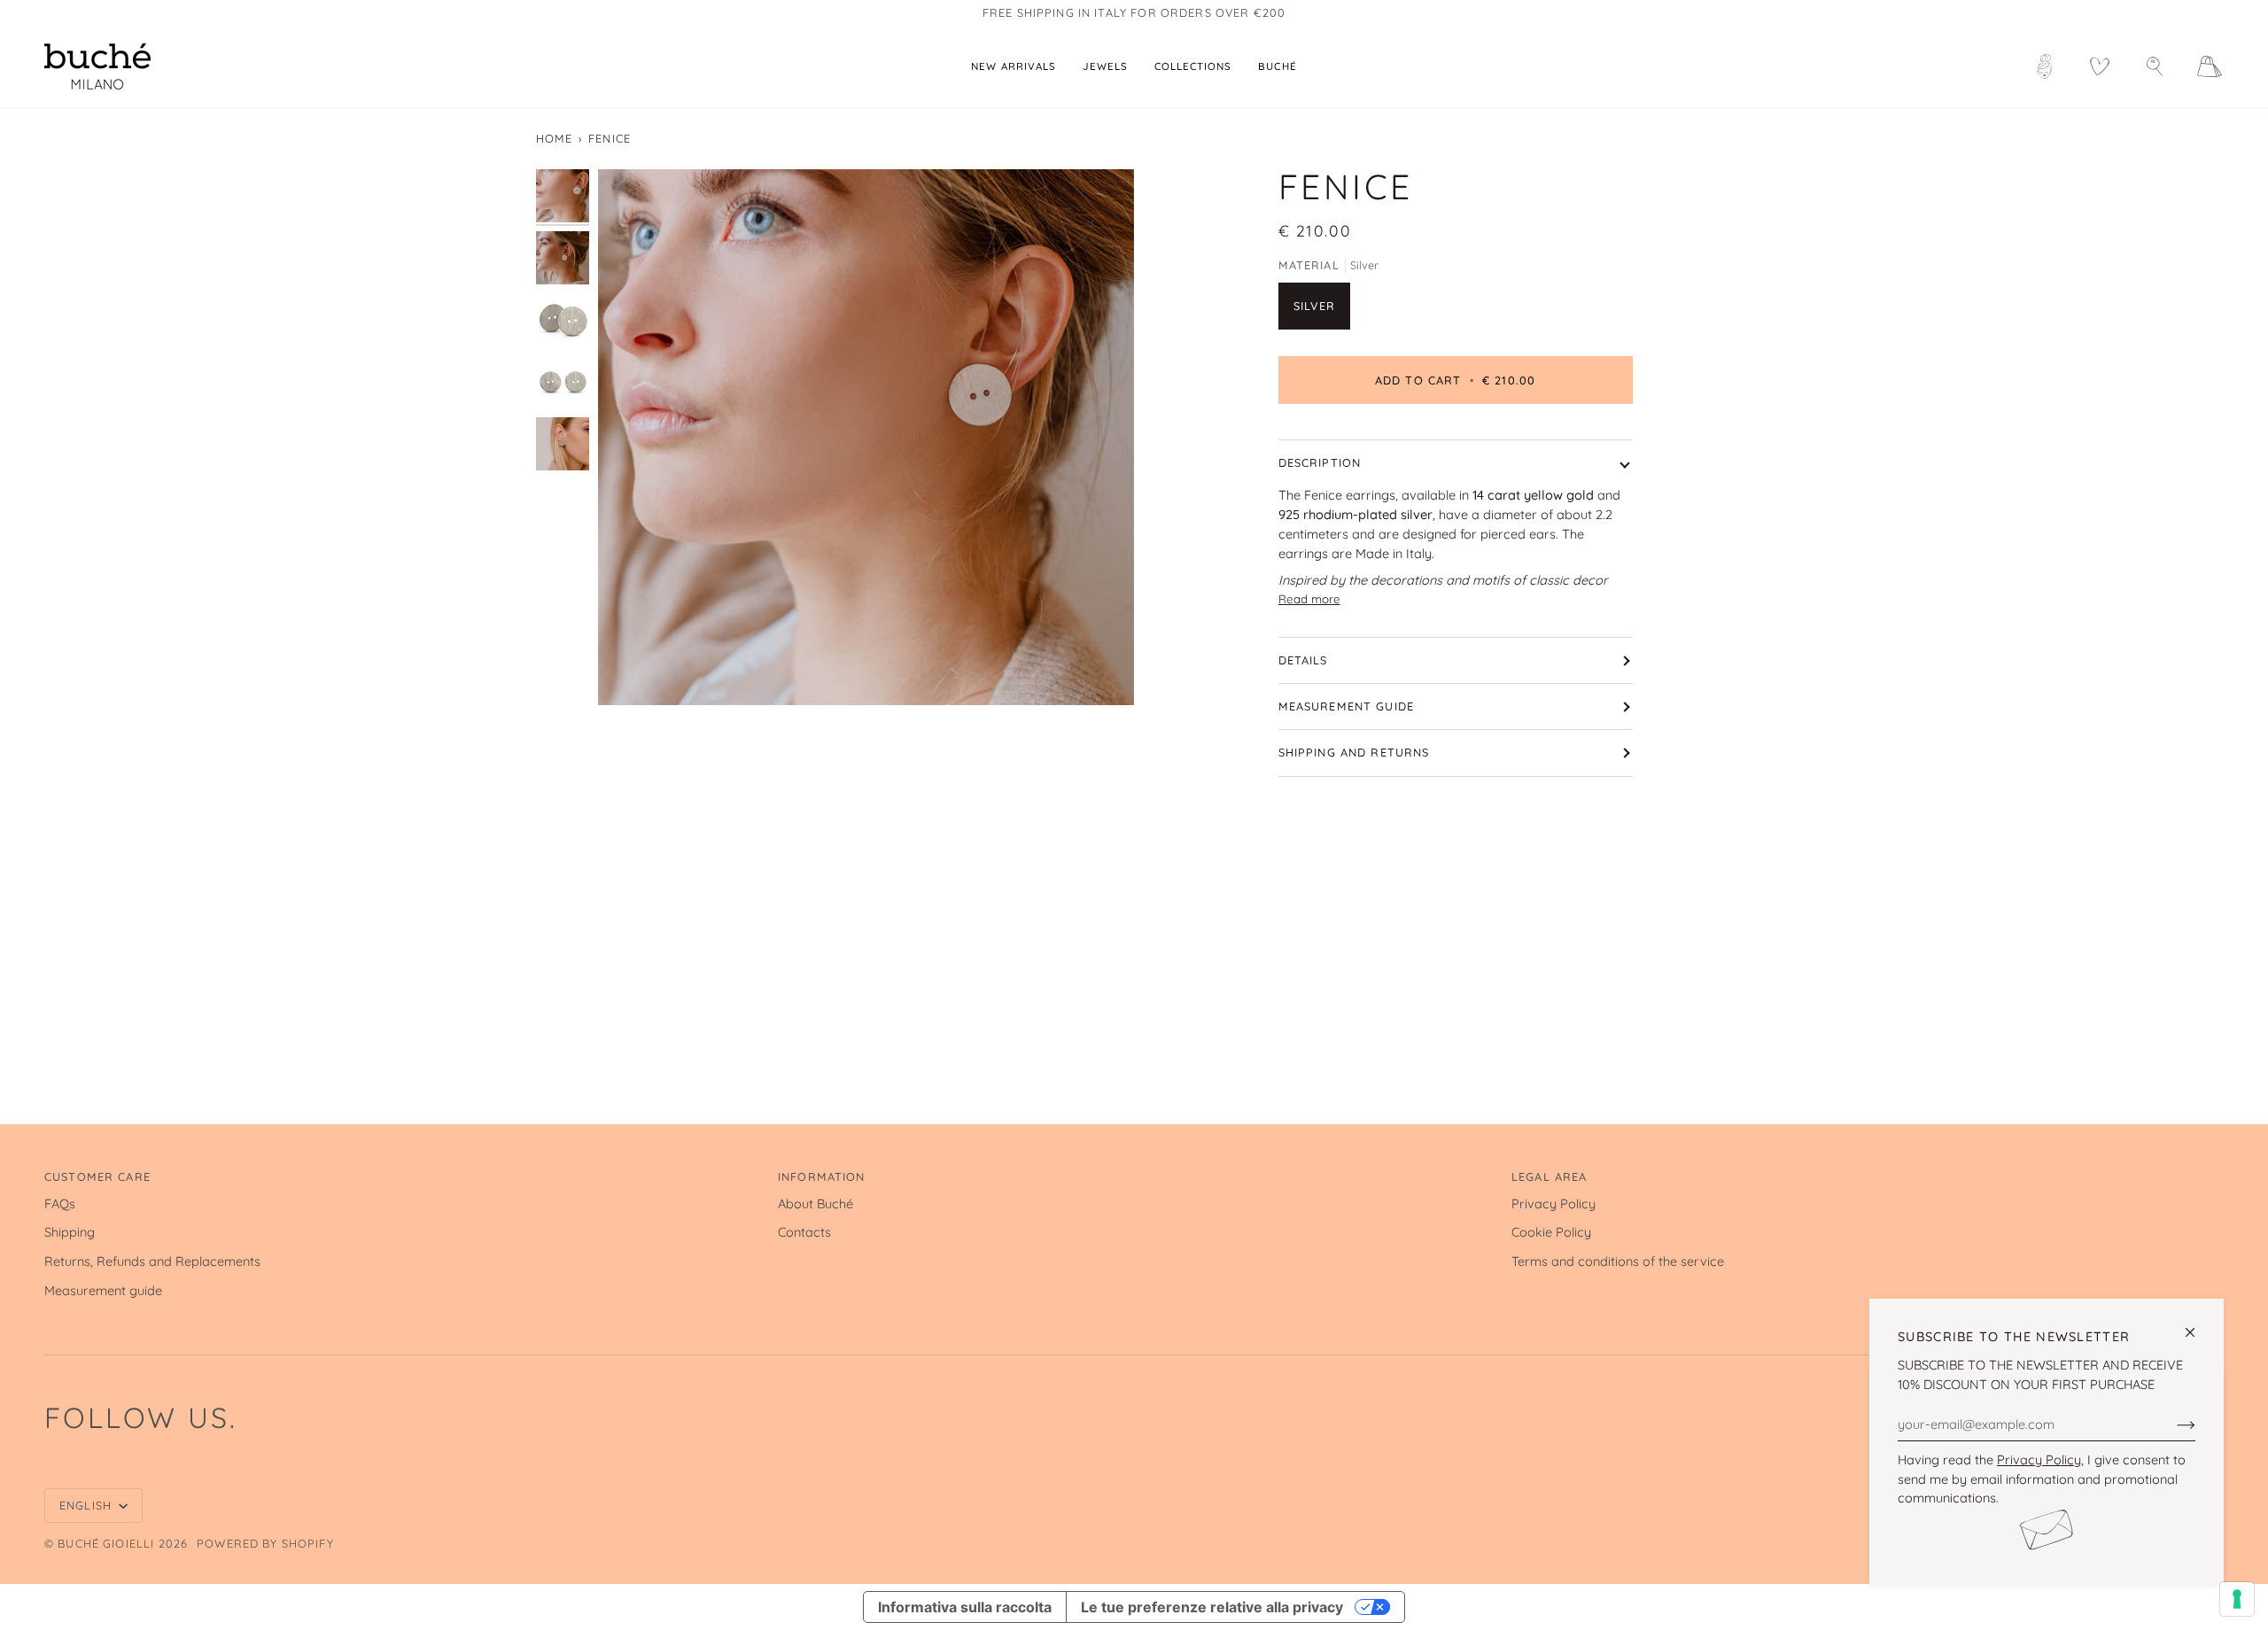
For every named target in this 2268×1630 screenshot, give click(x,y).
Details (1303, 660)
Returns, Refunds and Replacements (152, 1261)
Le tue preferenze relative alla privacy (1212, 1607)
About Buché (816, 1203)
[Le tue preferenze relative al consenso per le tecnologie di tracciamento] (2237, 1599)
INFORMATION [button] (822, 1176)
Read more (1309, 599)
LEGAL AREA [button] (1549, 1176)
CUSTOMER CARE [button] (97, 1176)
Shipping (70, 1232)
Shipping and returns (1354, 752)
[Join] (2172, 1424)
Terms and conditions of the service (1618, 1261)
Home (555, 138)
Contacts (804, 1232)
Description (1320, 462)
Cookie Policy (1551, 1232)
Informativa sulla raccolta (965, 1607)
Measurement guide (1347, 706)
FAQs (60, 1203)
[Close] (2198, 1325)
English (87, 1505)
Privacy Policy (2039, 1459)
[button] (1105, 66)
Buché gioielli (106, 1543)
